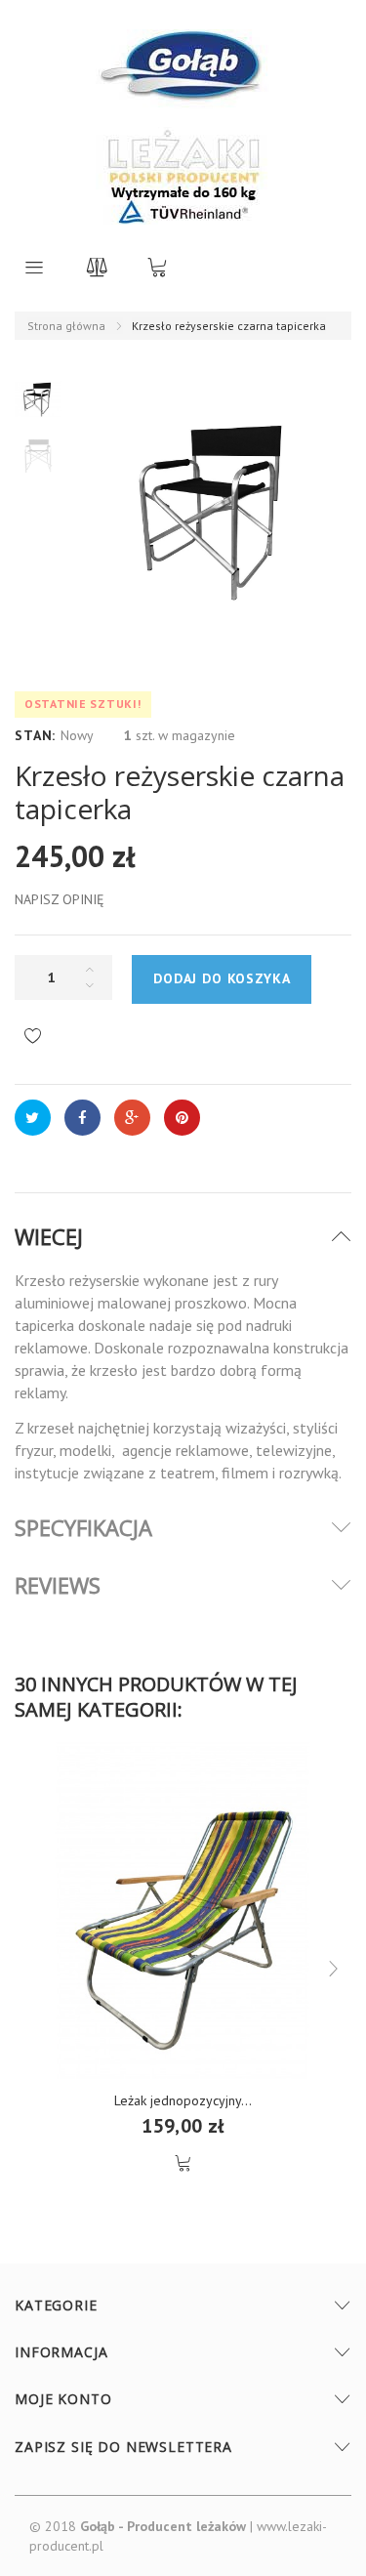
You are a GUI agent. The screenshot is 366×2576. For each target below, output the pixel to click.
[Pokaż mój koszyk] (157, 267)
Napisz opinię (60, 899)
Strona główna (66, 326)
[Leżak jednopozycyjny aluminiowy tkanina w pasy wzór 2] (183, 1911)
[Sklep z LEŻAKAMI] (183, 78)
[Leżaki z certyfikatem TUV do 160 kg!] (183, 176)
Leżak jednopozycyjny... (183, 2100)
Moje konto (63, 2399)
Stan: (35, 735)
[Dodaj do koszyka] (183, 2163)
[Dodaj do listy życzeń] (33, 1037)
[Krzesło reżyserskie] (38, 399)
